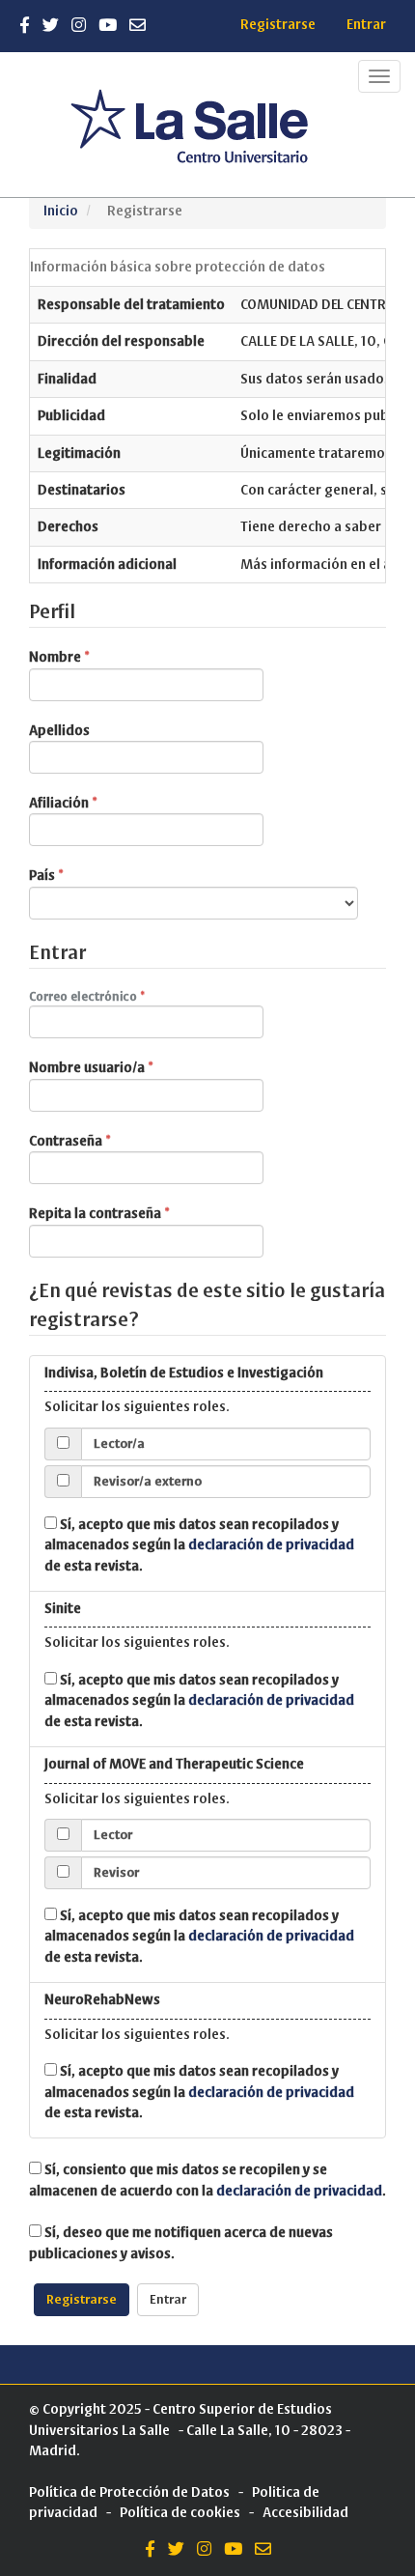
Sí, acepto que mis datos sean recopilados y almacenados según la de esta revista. (199, 1545)
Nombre (97, 657)
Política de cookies (180, 2513)
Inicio (61, 211)
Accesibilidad (305, 2513)
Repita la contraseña (137, 1213)
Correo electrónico (119, 996)
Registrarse (278, 25)
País (83, 875)
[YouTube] (108, 26)
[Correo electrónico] (138, 26)
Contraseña (107, 1141)
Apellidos (59, 731)
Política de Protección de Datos (129, 2492)
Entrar (366, 25)
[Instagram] (79, 26)
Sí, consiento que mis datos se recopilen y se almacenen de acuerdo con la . (207, 2180)
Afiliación (100, 803)
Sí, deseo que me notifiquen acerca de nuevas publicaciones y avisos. (181, 2243)
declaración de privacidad (271, 1545)
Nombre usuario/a (128, 1067)
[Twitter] (51, 26)
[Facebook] (25, 26)
